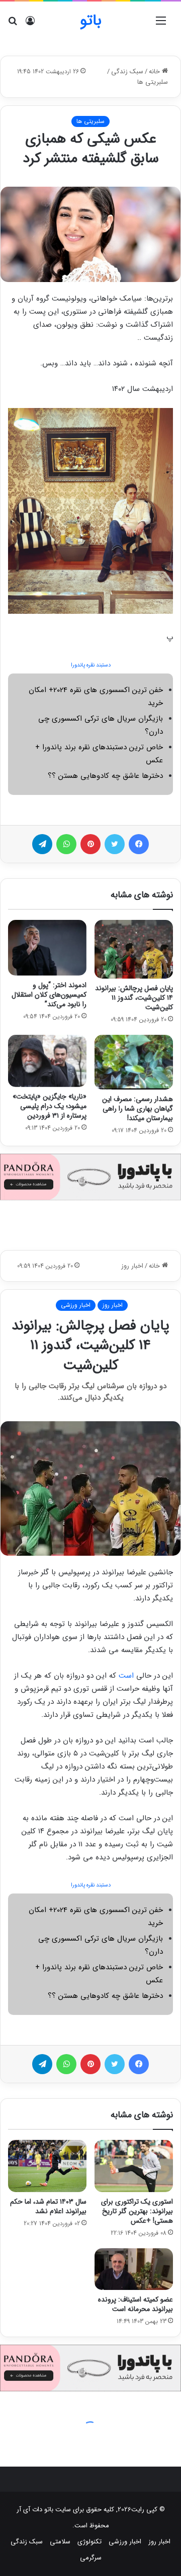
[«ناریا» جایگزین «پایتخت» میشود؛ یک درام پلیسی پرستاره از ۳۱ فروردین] (47, 1061)
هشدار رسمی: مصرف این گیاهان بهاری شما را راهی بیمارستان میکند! (138, 1109)
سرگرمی (91, 2558)
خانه (155, 72)
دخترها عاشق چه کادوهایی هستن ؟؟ (105, 776)
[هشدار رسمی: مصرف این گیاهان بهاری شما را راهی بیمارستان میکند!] (134, 1062)
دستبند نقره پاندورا (91, 665)
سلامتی (60, 2542)
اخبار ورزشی (125, 2542)
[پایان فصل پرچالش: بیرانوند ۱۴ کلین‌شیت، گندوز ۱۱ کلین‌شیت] (134, 949)
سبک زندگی (127, 72)
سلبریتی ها (153, 82)
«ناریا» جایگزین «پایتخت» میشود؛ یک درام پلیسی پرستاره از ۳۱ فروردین (50, 1106)
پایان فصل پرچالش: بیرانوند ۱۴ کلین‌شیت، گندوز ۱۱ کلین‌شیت (134, 998)
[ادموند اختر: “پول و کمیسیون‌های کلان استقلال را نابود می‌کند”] (47, 948)
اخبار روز (159, 2542)
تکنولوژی (89, 2542)
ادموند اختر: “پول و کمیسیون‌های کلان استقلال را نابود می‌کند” (49, 995)
